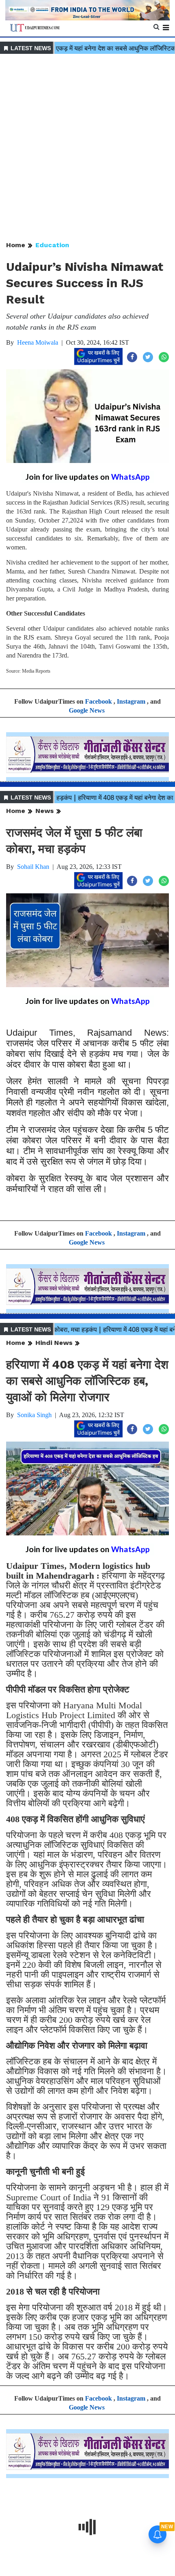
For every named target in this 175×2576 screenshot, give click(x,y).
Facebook (98, 701)
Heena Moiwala (38, 342)
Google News (87, 710)
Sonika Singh (34, 1415)
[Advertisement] (87, 148)
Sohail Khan (33, 867)
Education (52, 245)
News (45, 811)
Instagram (131, 701)
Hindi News (54, 1343)
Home (16, 245)
